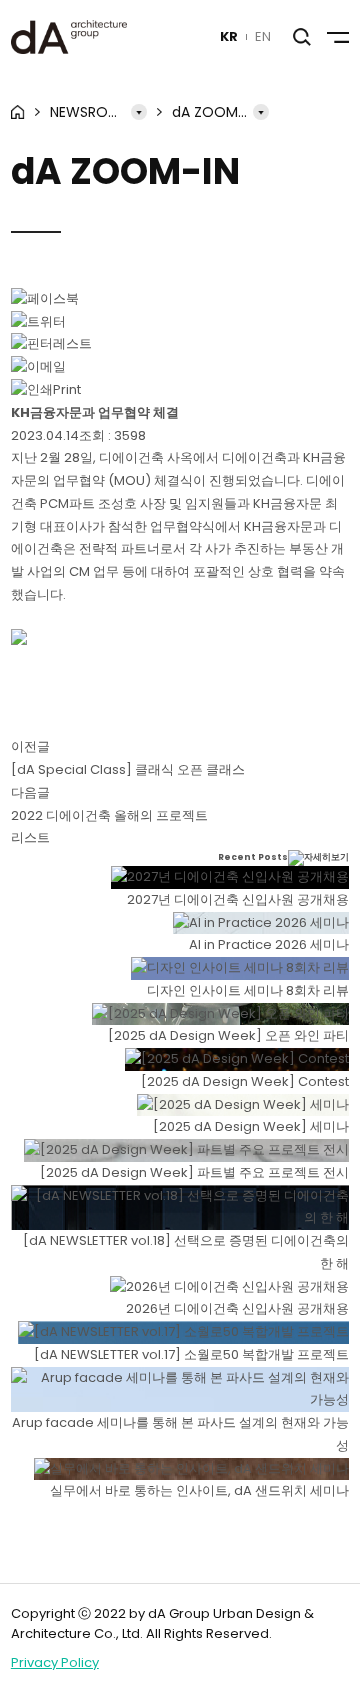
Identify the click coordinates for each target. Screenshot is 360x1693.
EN (263, 36)
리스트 (30, 837)
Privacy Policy (55, 1662)
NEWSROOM (91, 112)
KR (229, 36)
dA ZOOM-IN (215, 112)
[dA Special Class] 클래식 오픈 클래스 (128, 769)
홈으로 (18, 112)
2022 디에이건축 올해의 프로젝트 (109, 815)
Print (67, 389)
